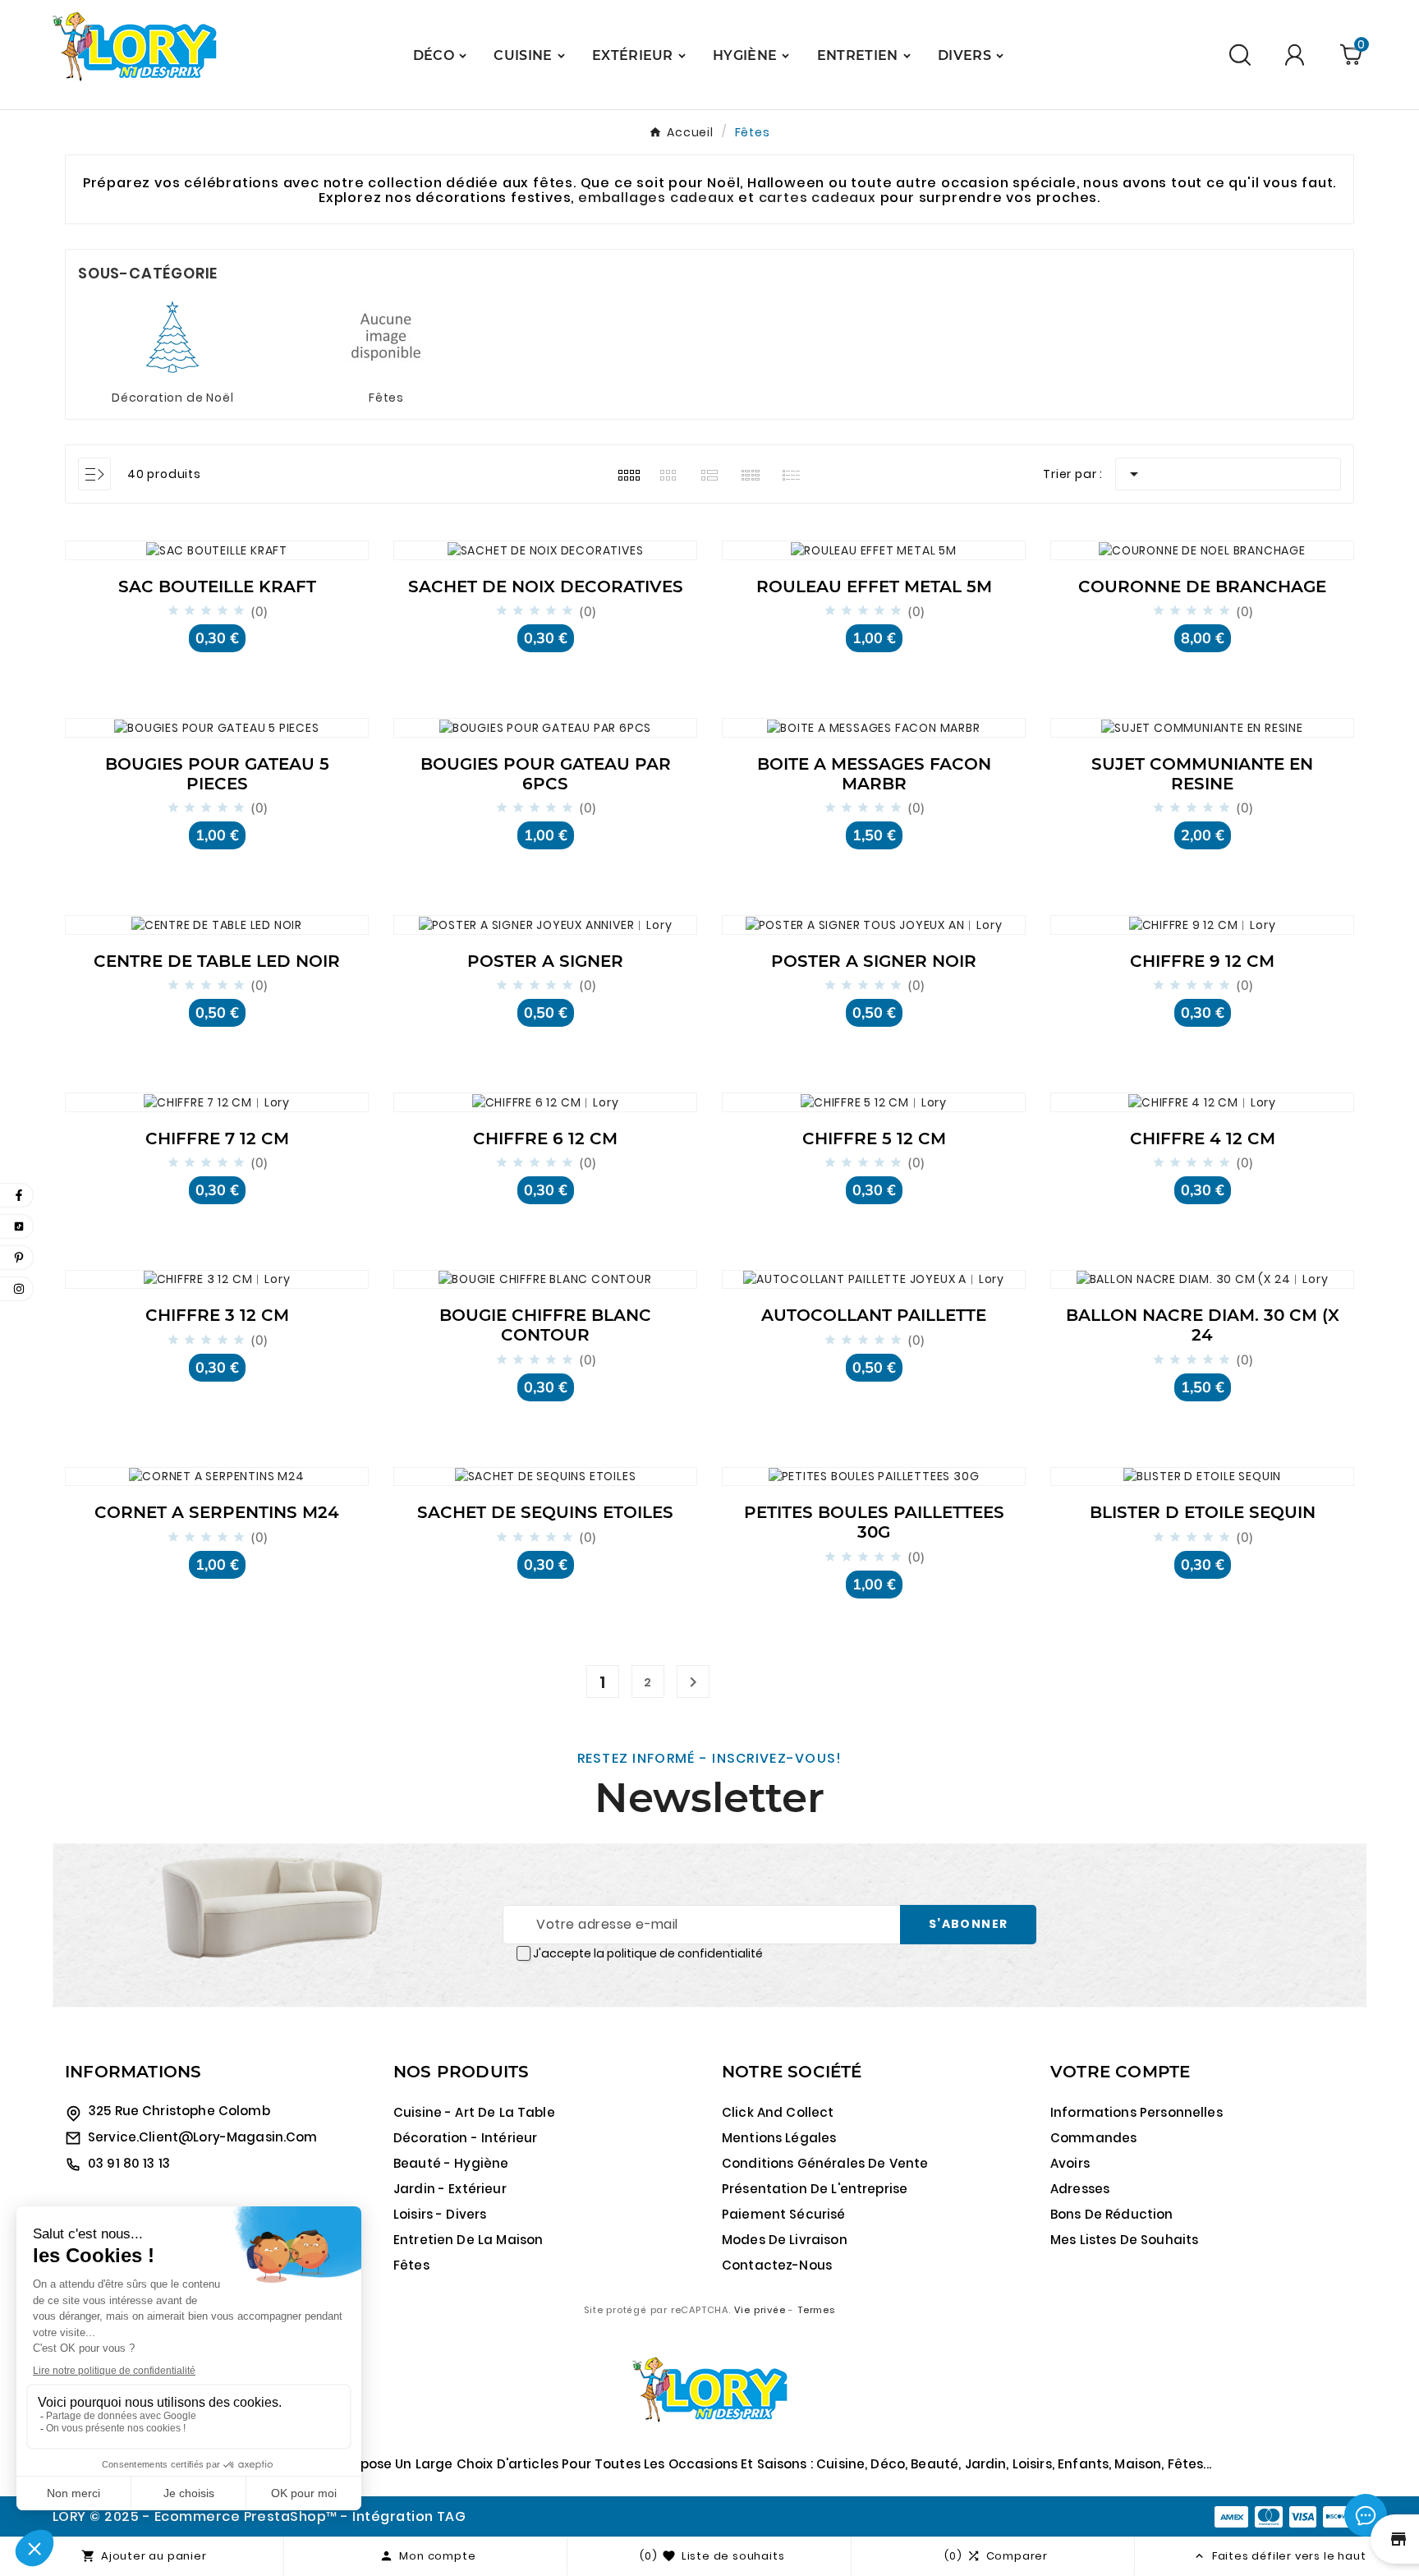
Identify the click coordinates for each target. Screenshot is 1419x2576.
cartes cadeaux (817, 198)
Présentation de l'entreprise (815, 2189)
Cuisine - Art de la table (474, 2112)
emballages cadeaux (658, 198)
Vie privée (760, 2310)
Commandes (1093, 2138)
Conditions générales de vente (825, 2163)
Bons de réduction (1112, 2214)
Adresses (1080, 2189)
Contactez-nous (777, 2265)
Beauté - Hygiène (451, 2163)
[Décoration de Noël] (172, 336)
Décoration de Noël (172, 398)
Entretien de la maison (468, 2240)
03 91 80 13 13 (129, 2163)
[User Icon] (1297, 55)
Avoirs (1070, 2163)
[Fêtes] (386, 336)
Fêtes (386, 398)
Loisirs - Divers (440, 2214)
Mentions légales (779, 2138)
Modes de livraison (785, 2240)
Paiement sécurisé (784, 2214)
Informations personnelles (1137, 2112)
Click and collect (778, 2112)
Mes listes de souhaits (1124, 2240)
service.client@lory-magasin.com (203, 2137)
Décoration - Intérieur (465, 2138)
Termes (816, 2310)
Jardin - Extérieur (450, 2189)
